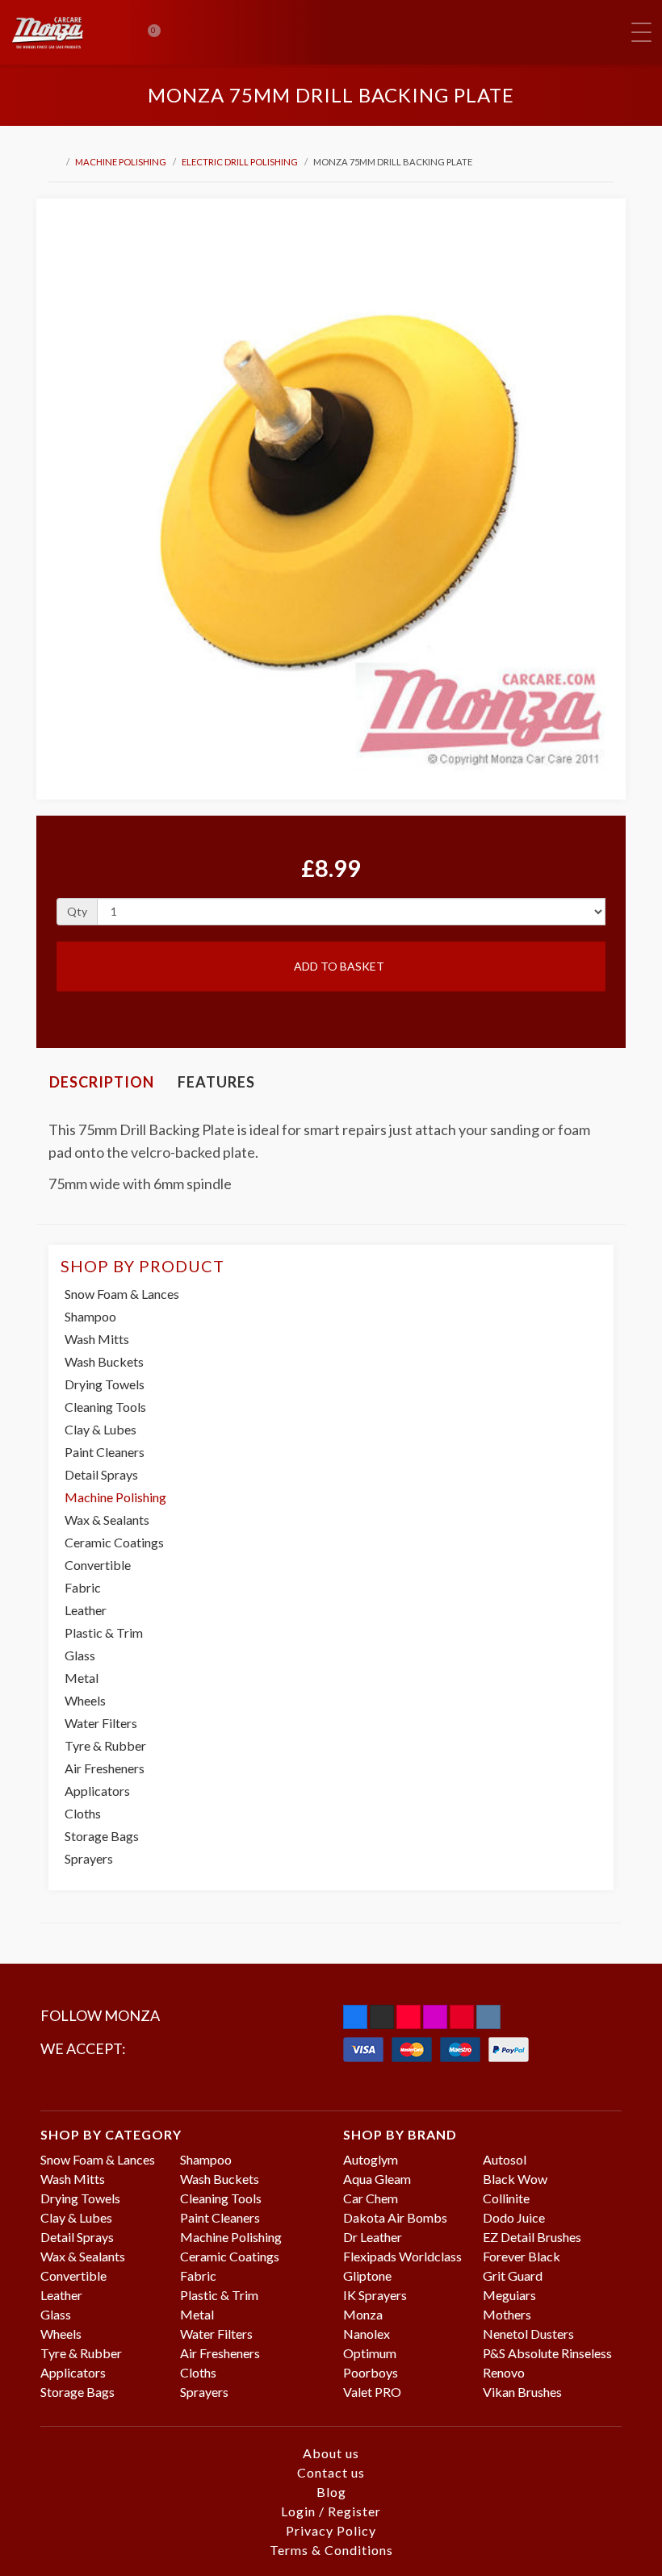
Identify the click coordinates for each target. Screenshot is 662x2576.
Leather (86, 1610)
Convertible (98, 1565)
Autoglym (371, 2159)
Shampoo (90, 1316)
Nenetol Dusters (528, 2334)
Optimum (370, 2353)
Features (216, 1082)
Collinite (506, 2198)
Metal (82, 1678)
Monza (363, 2314)
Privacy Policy (331, 2530)
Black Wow (515, 2179)
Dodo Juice (514, 2217)
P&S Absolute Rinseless (547, 2353)
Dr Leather (373, 2237)
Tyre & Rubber (105, 1745)
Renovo (504, 2372)
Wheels (85, 1700)
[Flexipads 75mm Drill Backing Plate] (331, 493)
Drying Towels (105, 1384)
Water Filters (101, 1723)
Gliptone (367, 2275)
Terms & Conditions (331, 2550)
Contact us (331, 2472)
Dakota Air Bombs (395, 2217)
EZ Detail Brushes (532, 2237)
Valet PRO (372, 2392)
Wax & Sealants (107, 1520)
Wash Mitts (97, 1339)
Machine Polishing (121, 162)
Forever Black (522, 2256)
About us (331, 2453)
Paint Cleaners (105, 1452)
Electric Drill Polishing (240, 162)
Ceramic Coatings (114, 1542)
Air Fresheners (105, 1768)
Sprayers (89, 1858)
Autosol (505, 2159)
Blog (331, 2492)
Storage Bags (102, 1836)
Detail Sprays (101, 1474)
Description (102, 1082)
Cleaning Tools (105, 1407)
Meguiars (509, 2295)
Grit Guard (513, 2275)
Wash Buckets (104, 1361)
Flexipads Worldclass (402, 2256)
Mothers (507, 2314)
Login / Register (331, 2511)
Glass (80, 1655)
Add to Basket (338, 966)
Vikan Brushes (522, 2392)
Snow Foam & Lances (122, 1294)
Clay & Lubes (101, 1429)
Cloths (83, 1813)
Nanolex (367, 2334)
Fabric (83, 1587)
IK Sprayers (375, 2295)
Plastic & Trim (104, 1632)
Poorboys (371, 2372)
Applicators (97, 1791)
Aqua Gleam (377, 2179)
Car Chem (371, 2198)
